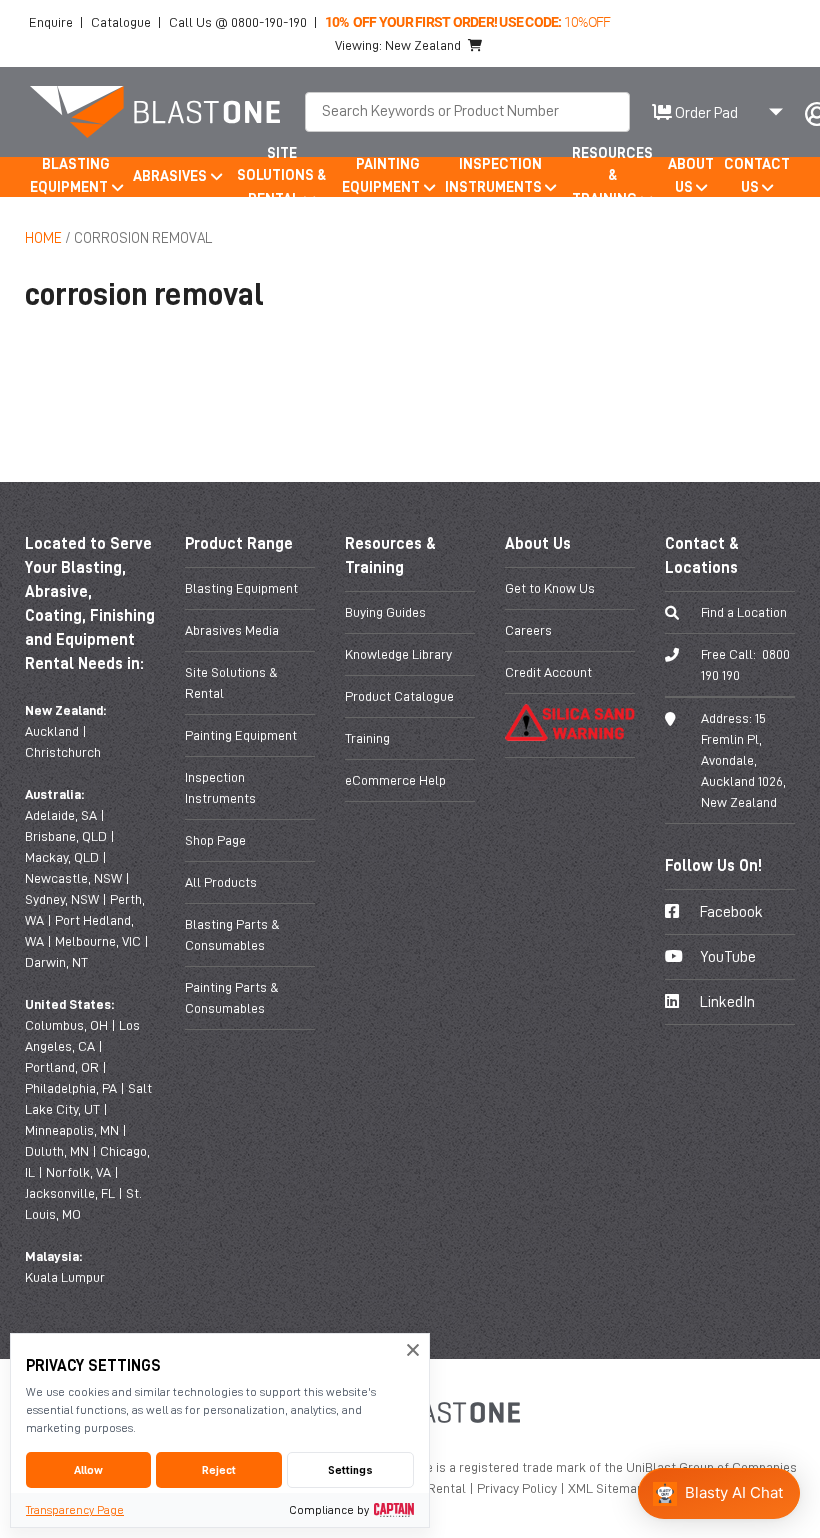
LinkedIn (726, 1002)
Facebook (730, 912)
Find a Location (744, 612)
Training (367, 738)
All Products (221, 882)
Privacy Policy (518, 1488)
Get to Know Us (550, 588)
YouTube (726, 957)
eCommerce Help (395, 780)
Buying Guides (385, 612)
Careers (528, 630)
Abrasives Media (232, 630)
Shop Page (215, 840)
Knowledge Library (398, 654)
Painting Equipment (241, 735)
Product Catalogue (399, 696)
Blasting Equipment (241, 588)
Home (43, 238)
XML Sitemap (607, 1488)
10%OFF (468, 21)
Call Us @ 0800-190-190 (238, 22)
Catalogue (121, 22)
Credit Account (548, 672)
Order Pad (705, 113)
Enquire (51, 22)
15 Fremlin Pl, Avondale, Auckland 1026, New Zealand (743, 760)
